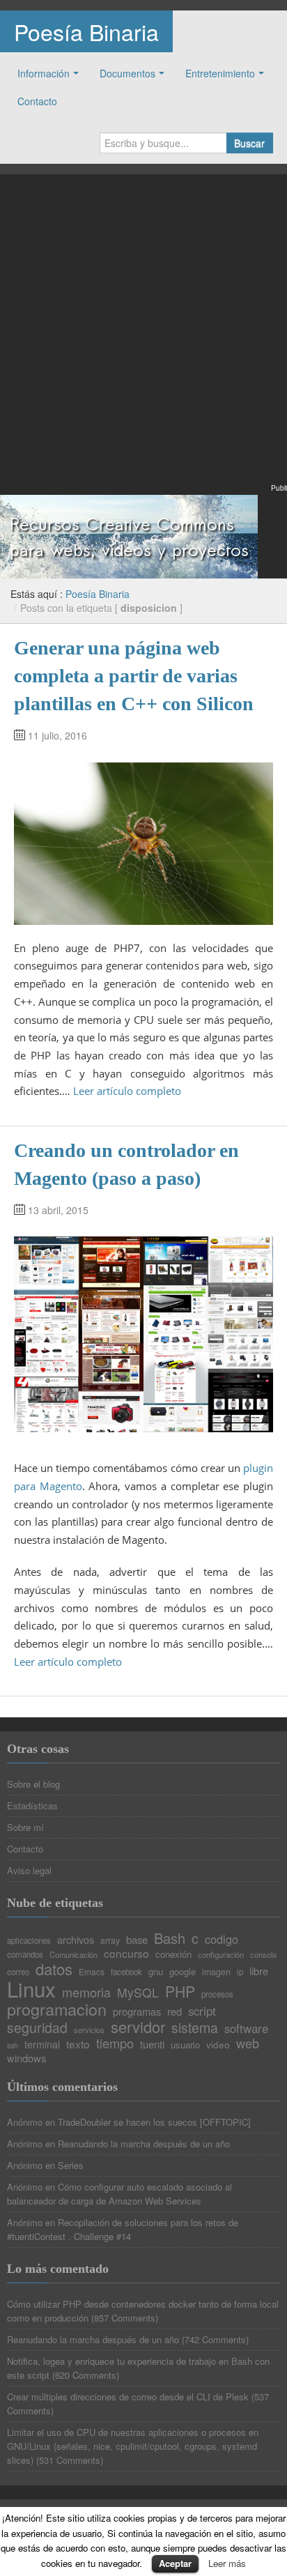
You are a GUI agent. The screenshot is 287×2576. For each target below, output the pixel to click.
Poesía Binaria (86, 31)
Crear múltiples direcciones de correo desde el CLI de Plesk (128, 2397)
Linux (31, 1989)
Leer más (227, 2563)
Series (71, 2165)
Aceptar (175, 2563)
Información (44, 73)
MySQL (138, 1993)
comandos (25, 1955)
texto (78, 2044)
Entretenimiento (220, 73)
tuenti (152, 2045)
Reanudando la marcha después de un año (144, 2144)
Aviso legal (29, 1870)
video (218, 2045)
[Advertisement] (143, 337)
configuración (221, 1955)
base (137, 1940)
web (248, 2043)
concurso (126, 1953)
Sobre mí (25, 1827)
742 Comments (215, 2339)
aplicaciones (29, 1941)
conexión (173, 1954)
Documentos (127, 73)
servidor (138, 2027)
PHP (180, 1992)
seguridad (37, 2028)
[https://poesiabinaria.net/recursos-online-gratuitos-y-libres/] (129, 535)
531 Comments (70, 2460)
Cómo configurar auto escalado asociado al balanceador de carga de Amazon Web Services (119, 2194)
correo (18, 1972)
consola (263, 1955)
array (110, 1940)
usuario (185, 2045)
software (246, 2029)
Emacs (92, 1972)
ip (240, 1972)
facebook (126, 1972)
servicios (89, 2030)
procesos (217, 1995)
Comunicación (73, 1955)
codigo (222, 1939)
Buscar (249, 143)
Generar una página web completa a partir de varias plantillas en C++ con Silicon (134, 676)
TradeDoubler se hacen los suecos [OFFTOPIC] (154, 2122)
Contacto (37, 101)
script (202, 2011)
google (183, 1971)
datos (54, 1969)
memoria (86, 1992)
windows (26, 2058)
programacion (57, 2009)
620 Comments (86, 2375)
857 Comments (125, 2318)
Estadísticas (32, 1806)
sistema (195, 2028)
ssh (13, 2046)
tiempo (115, 2043)
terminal (42, 2044)
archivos (76, 1940)
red (174, 2012)
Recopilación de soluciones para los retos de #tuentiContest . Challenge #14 (123, 2229)
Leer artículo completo (127, 1091)
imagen (216, 1972)
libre (259, 1971)
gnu (156, 1971)
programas (137, 2012)
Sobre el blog (33, 1784)
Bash (170, 1938)
